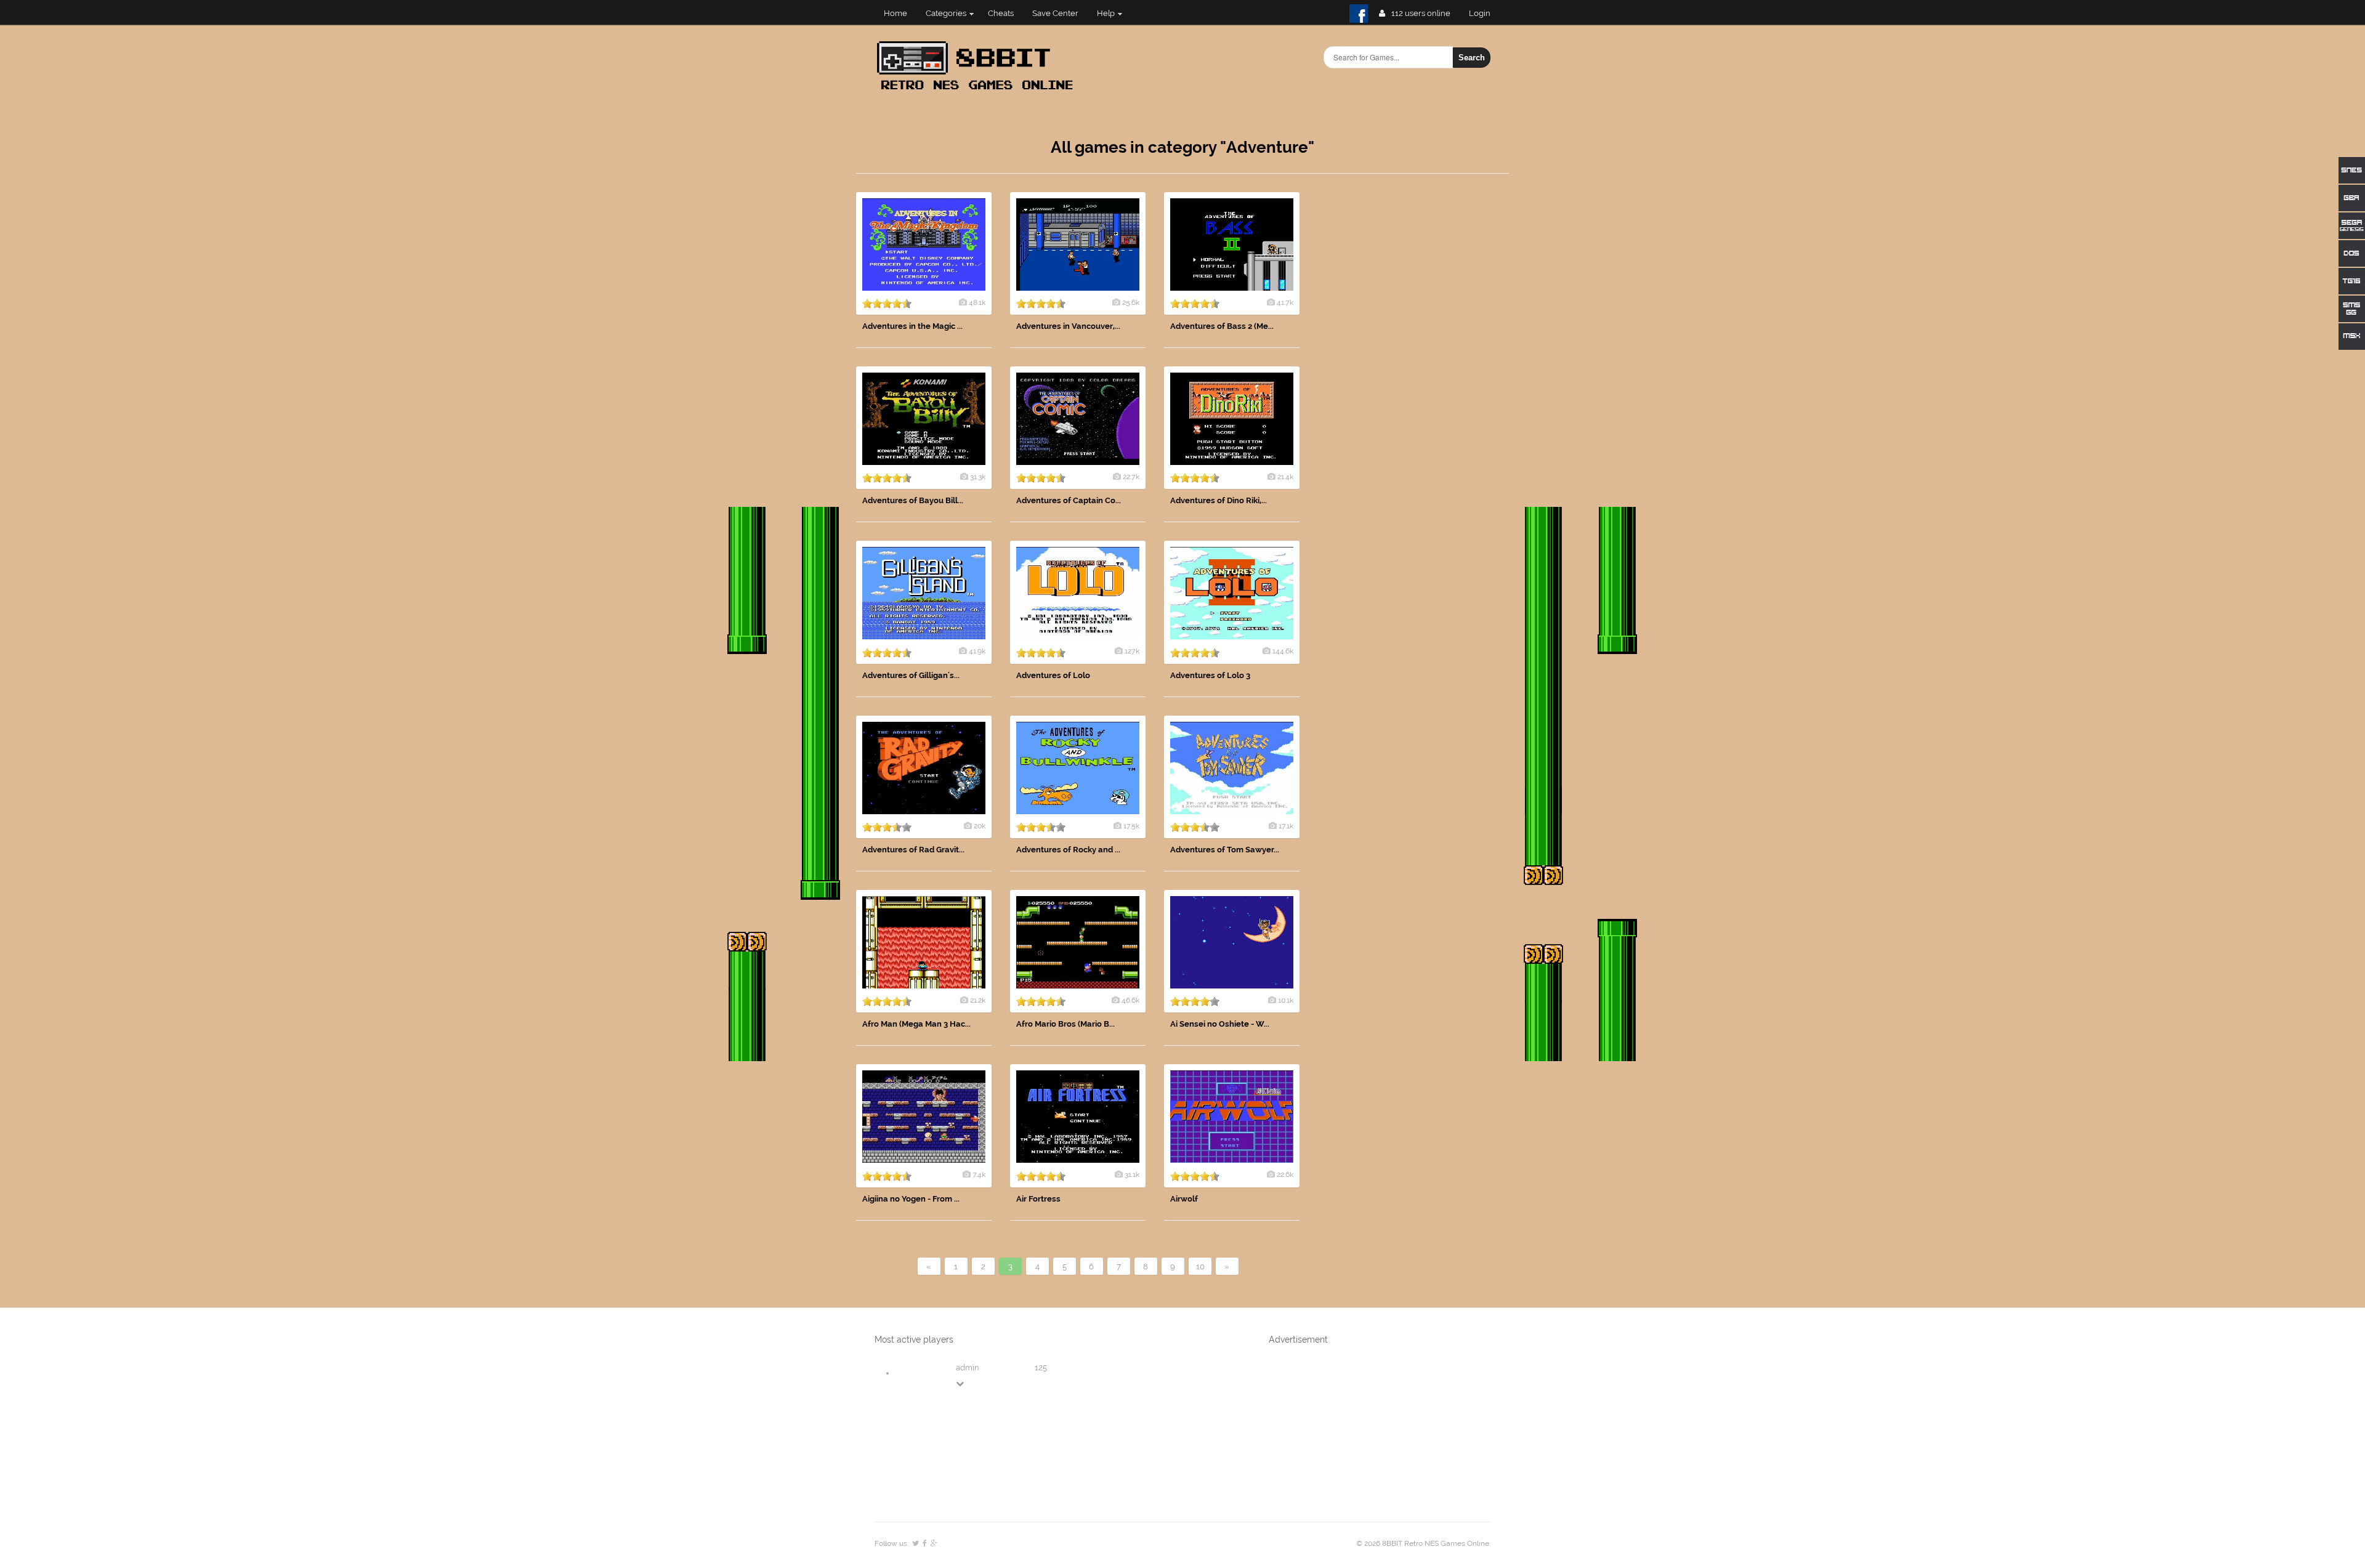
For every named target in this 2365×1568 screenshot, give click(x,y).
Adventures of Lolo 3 (1210, 675)
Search (1472, 58)
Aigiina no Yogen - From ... (911, 1199)
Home (895, 13)
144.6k (1283, 651)
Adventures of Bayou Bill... (913, 500)
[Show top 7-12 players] (961, 1384)
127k (1132, 651)
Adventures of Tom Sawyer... (1225, 850)
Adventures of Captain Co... (1069, 500)
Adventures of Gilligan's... (911, 675)
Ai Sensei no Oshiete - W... (1220, 1024)
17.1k (1286, 826)
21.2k (978, 1000)
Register (1485, 13)
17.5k (1131, 826)
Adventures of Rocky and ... (1068, 850)
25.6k (1131, 302)
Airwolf (1184, 1199)
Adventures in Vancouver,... (1068, 326)
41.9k (977, 651)
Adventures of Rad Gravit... (913, 850)
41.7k (1285, 302)
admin (968, 1368)
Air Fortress (1038, 1199)
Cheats (1001, 13)
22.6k (1285, 1174)
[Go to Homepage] (979, 91)
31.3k (978, 477)
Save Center (1055, 13)
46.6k (1130, 1000)
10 (1200, 1267)
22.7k (1131, 477)
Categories (946, 13)
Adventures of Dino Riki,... (1219, 500)
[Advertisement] (1417, 377)
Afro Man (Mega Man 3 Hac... (916, 1024)
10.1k (1286, 1000)
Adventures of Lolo (1053, 675)
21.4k (1285, 477)
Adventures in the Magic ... (912, 326)
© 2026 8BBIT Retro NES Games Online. (1423, 1543)
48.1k (977, 302)
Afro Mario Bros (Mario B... (1065, 1024)
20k (980, 826)
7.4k (979, 1174)
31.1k (1132, 1174)
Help (1106, 13)
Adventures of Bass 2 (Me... (1222, 326)
